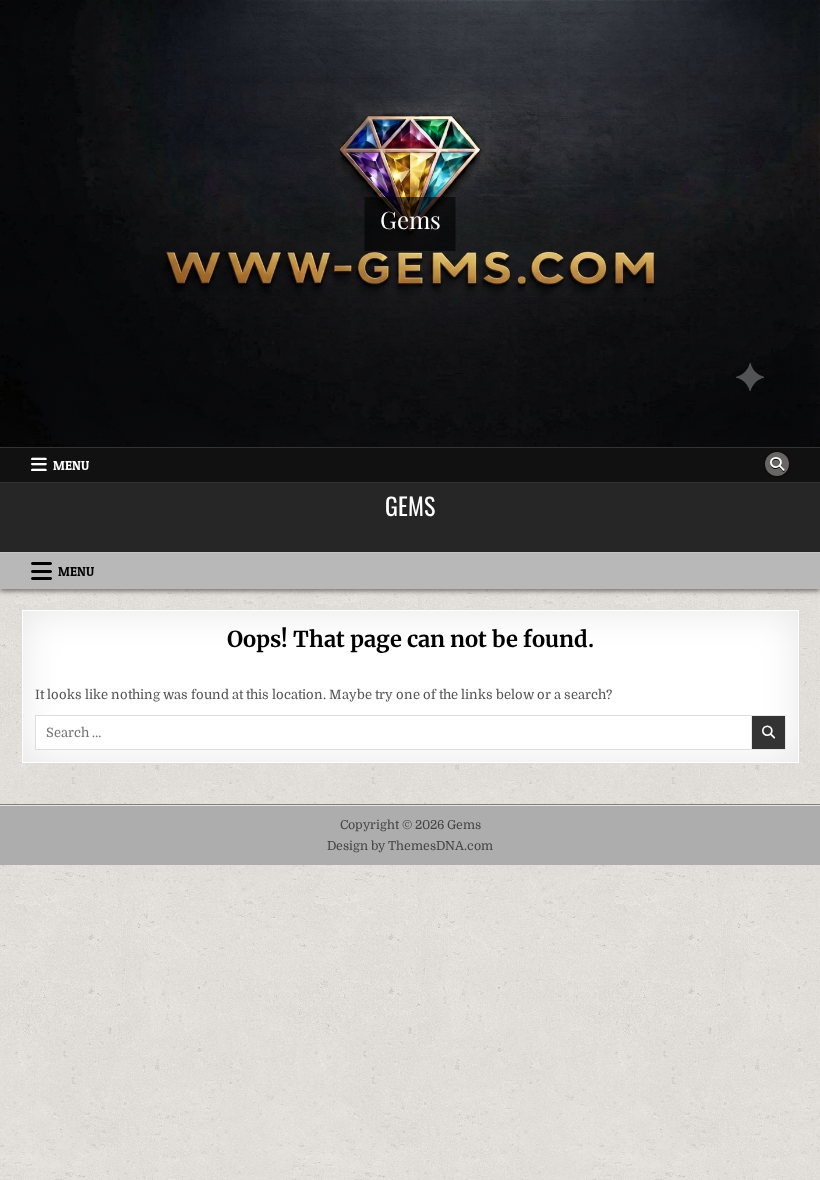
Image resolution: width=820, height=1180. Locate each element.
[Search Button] (777, 464)
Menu (71, 465)
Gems (410, 219)
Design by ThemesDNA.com (410, 846)
